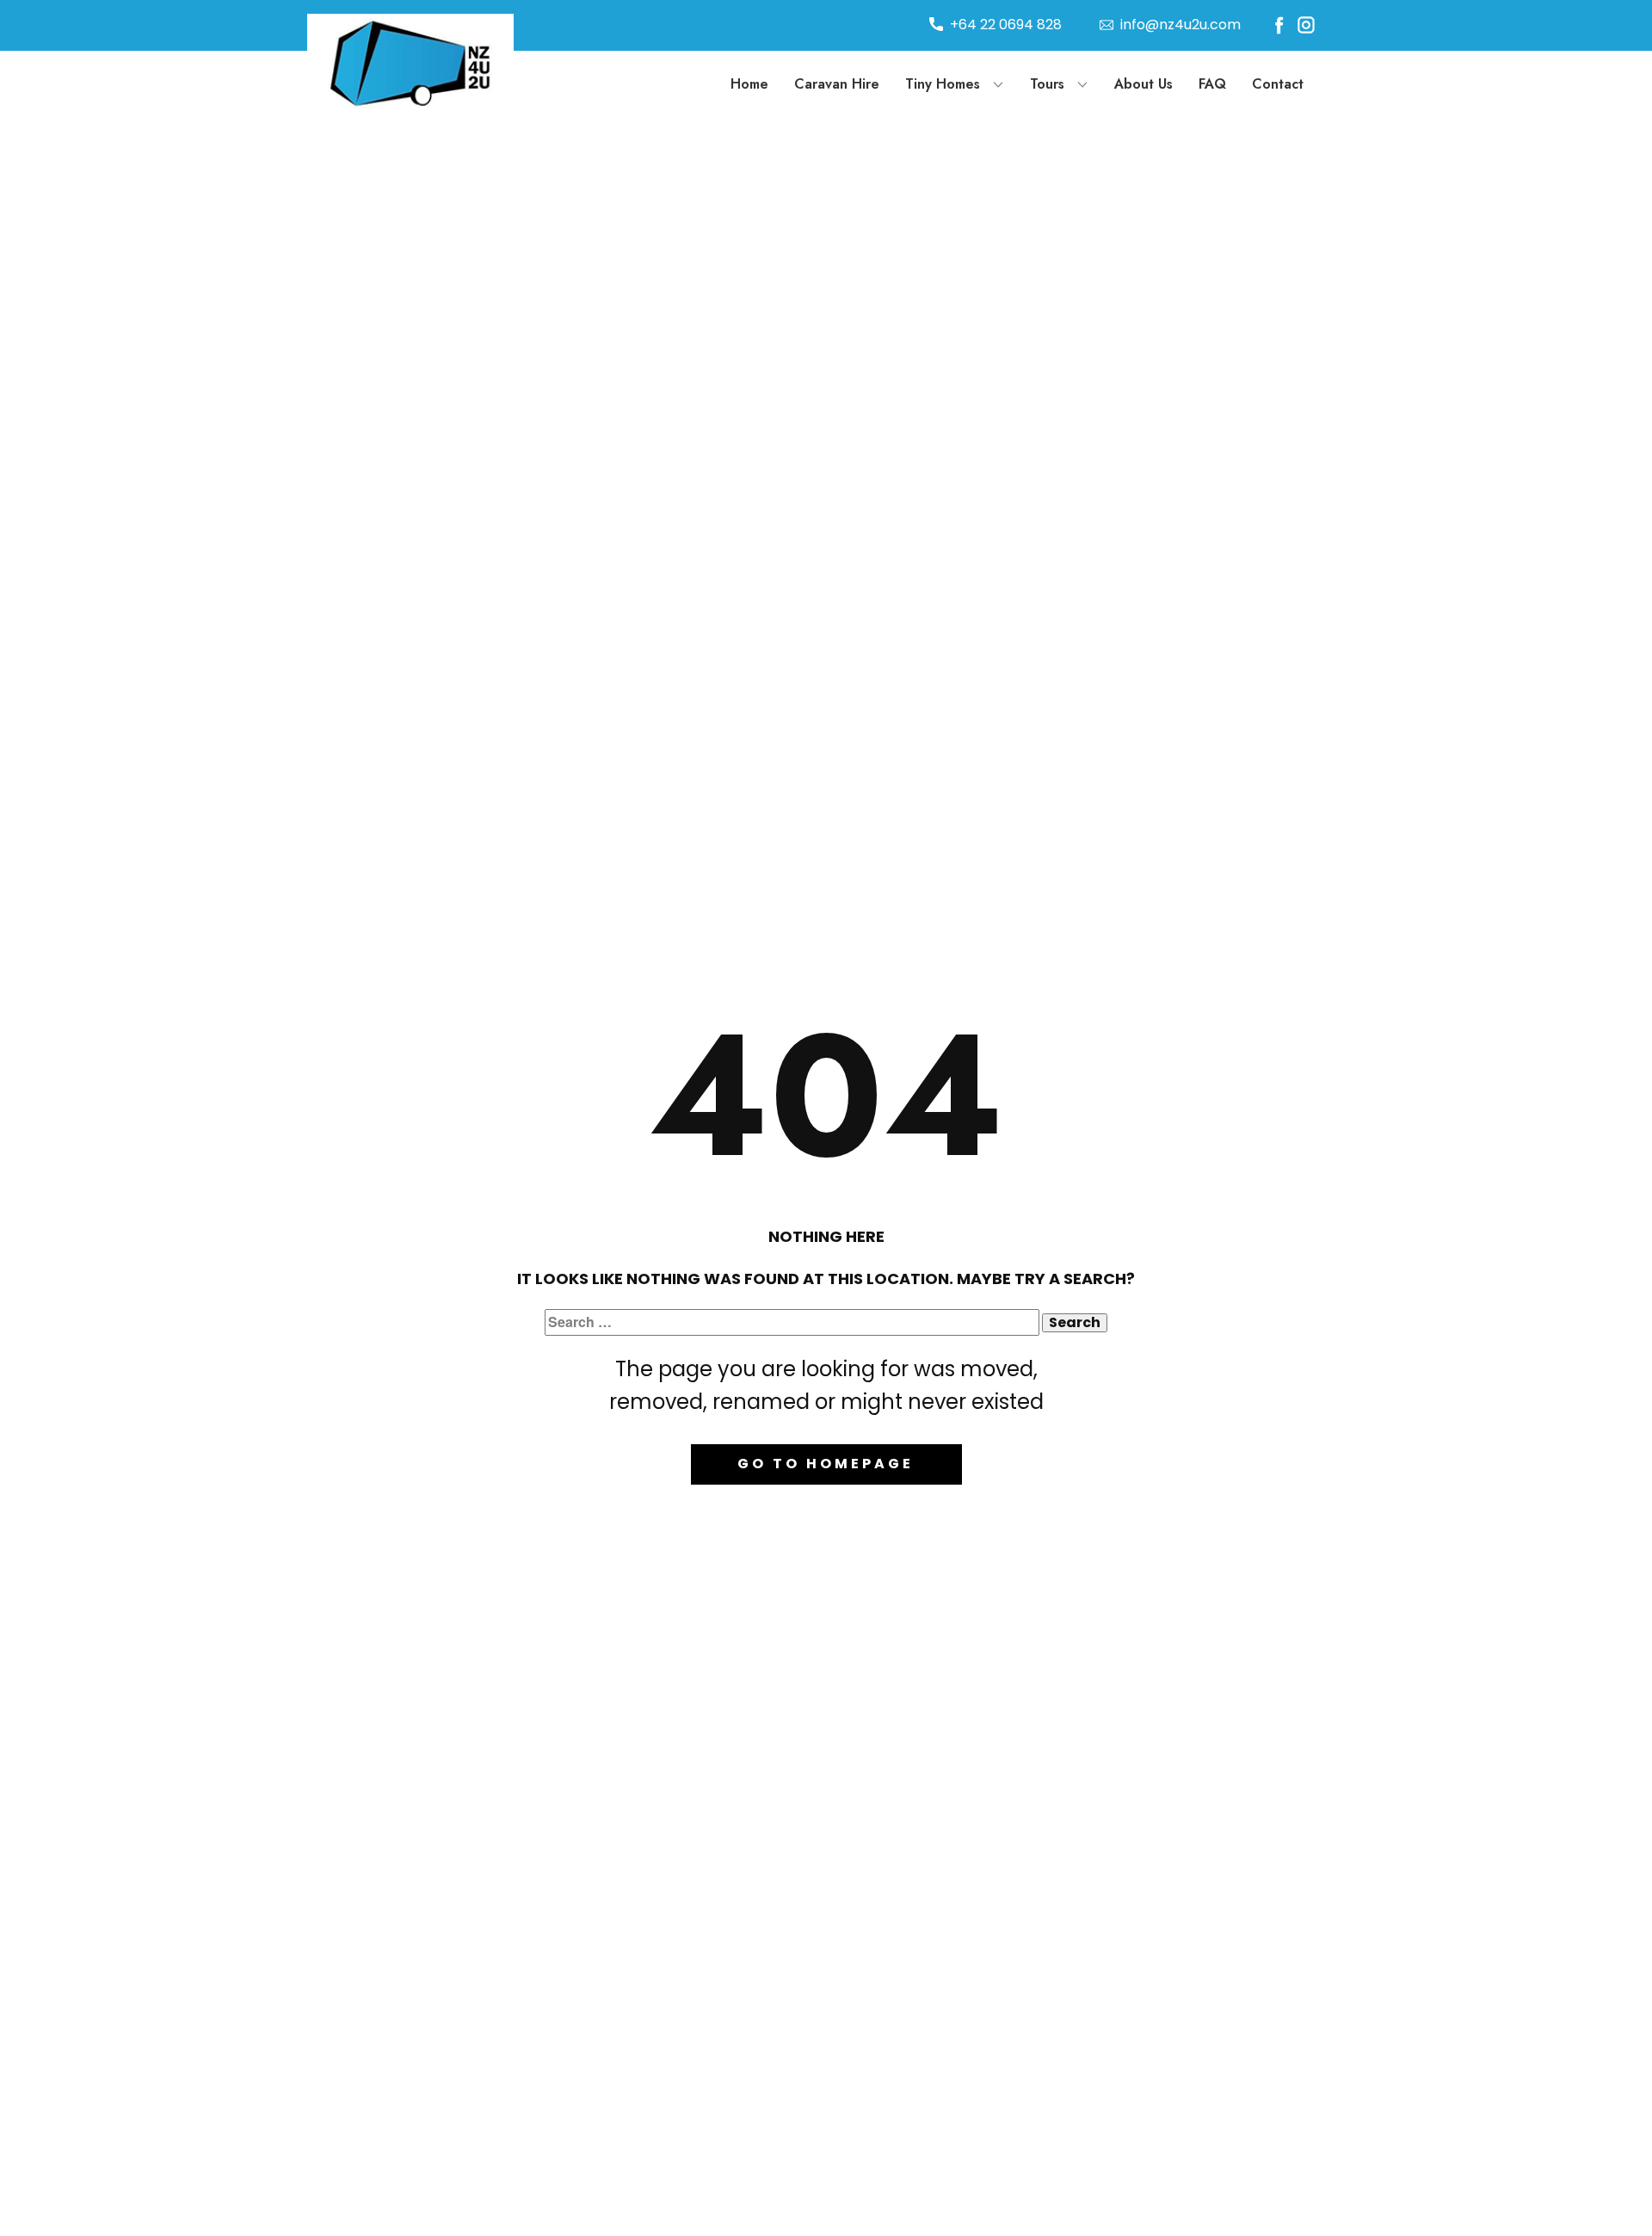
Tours (1047, 84)
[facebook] (1279, 25)
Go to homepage (826, 1464)
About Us (1143, 84)
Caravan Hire (837, 84)
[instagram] (1306, 25)
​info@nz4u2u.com (1177, 25)
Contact (1278, 84)
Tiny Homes (943, 84)
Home (749, 84)
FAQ (1212, 84)
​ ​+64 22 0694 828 (1002, 25)
